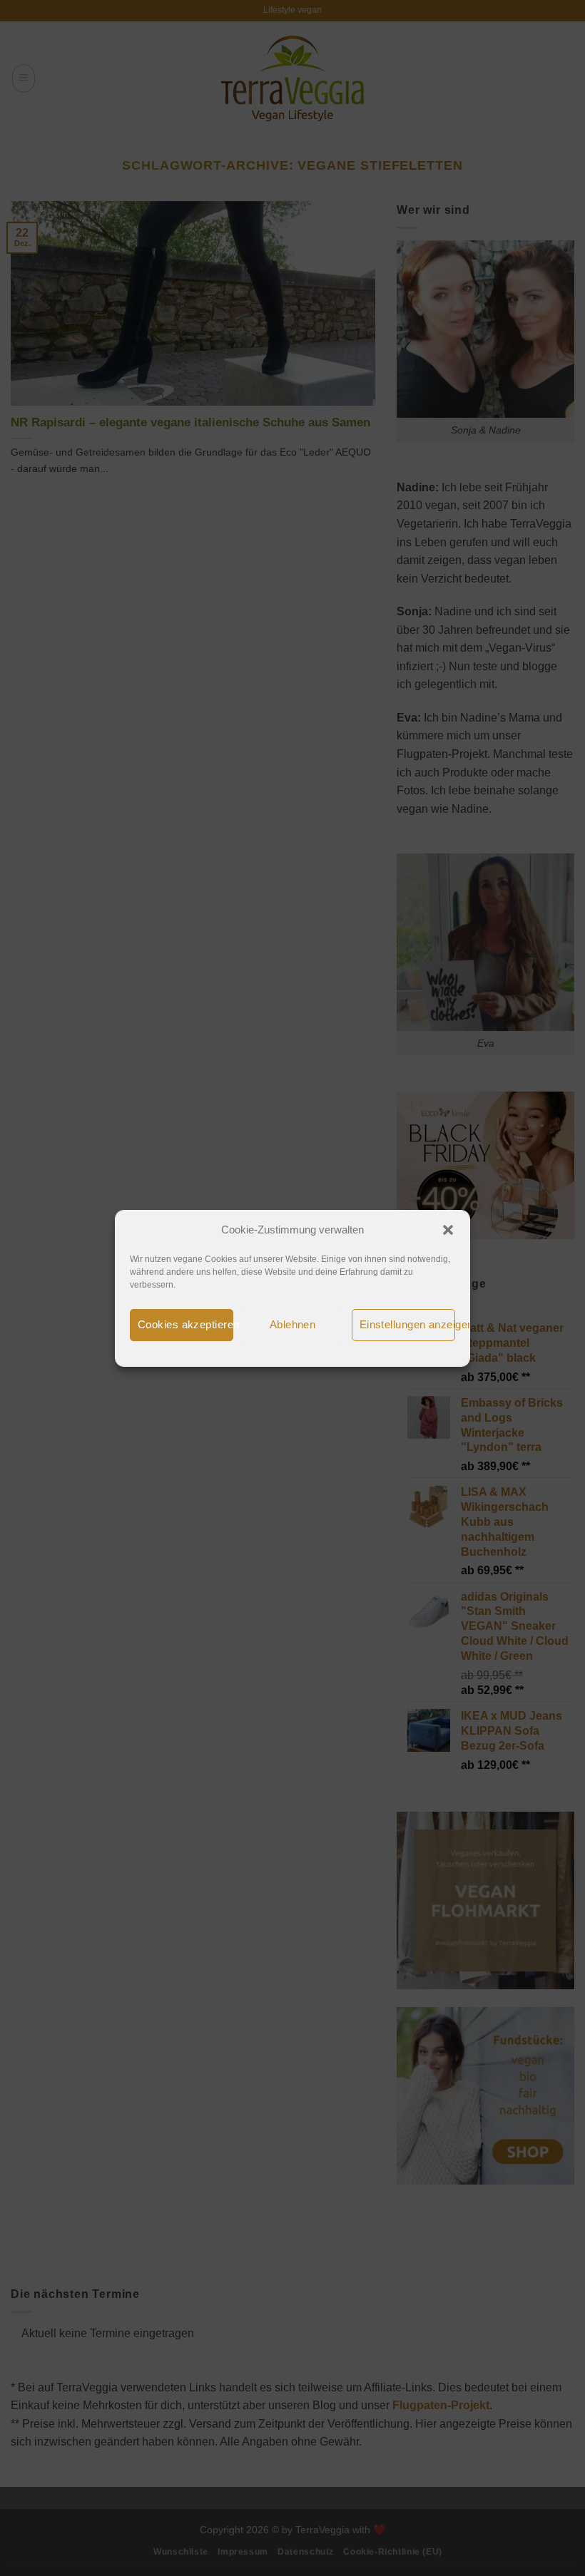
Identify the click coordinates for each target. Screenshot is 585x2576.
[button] (448, 1230)
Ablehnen (293, 1324)
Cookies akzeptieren (185, 1324)
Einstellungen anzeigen (407, 1324)
